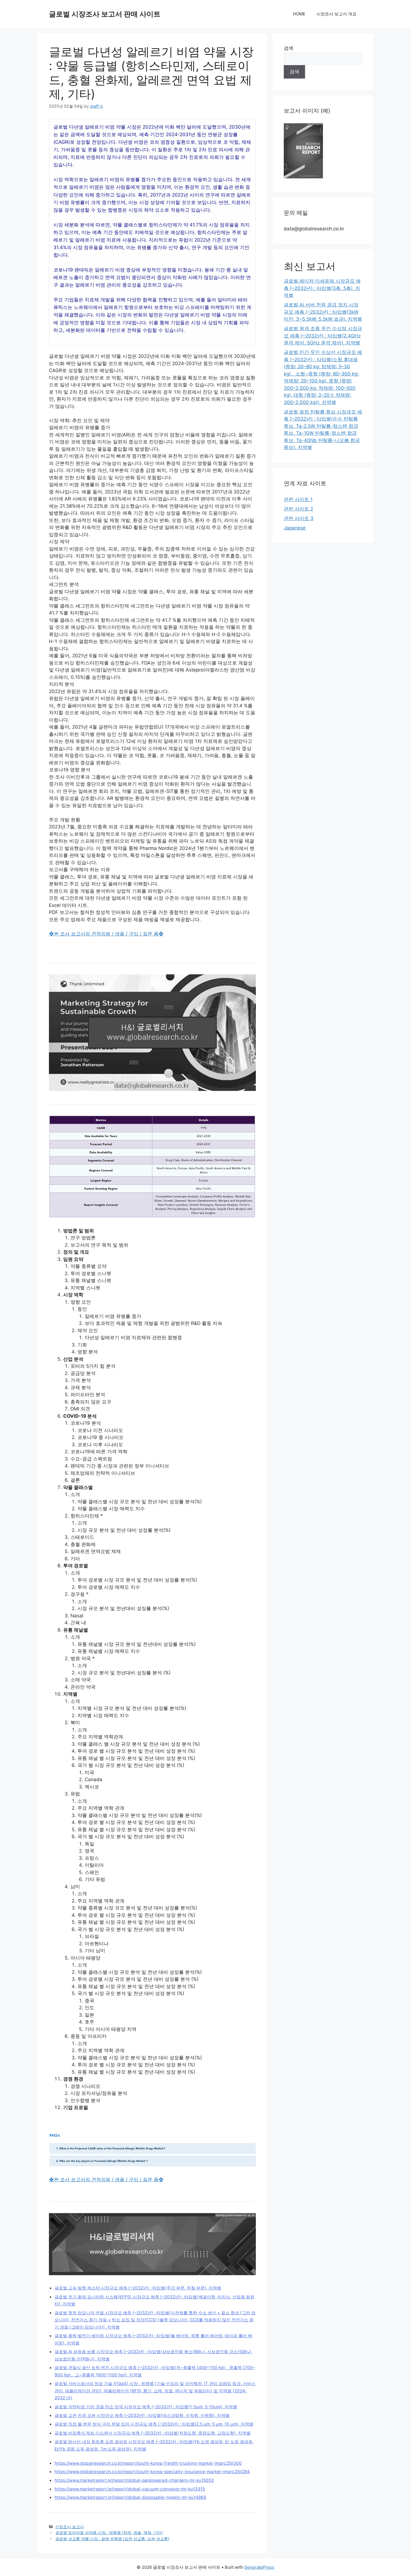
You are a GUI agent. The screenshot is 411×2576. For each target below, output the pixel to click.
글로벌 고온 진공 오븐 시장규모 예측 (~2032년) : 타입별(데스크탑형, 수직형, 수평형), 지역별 (142, 2415)
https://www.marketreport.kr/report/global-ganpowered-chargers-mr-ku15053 (134, 2480)
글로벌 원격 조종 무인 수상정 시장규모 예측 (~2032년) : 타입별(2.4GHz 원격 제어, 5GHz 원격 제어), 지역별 (323, 336)
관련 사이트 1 (298, 499)
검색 (289, 48)
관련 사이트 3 (299, 518)
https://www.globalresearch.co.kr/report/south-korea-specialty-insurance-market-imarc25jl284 (152, 2472)
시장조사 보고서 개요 (336, 14)
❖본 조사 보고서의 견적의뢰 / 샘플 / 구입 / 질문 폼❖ (106, 934)
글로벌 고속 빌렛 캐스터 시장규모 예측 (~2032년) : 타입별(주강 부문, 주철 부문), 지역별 (138, 2288)
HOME (299, 14)
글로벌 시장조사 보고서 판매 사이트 (105, 14)
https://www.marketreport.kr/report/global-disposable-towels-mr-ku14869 (130, 2497)
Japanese (295, 528)
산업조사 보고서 (70, 2527)
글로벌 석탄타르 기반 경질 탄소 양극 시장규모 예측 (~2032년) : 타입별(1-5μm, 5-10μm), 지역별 (146, 2407)
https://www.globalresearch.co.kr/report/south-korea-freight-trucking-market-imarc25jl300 (148, 2463)
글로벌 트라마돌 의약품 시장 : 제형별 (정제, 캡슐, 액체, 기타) (109, 2533)
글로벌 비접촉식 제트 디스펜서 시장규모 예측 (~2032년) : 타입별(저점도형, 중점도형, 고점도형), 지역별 (153, 2433)
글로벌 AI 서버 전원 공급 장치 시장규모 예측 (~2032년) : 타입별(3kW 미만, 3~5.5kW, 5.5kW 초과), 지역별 (323, 312)
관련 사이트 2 (298, 509)
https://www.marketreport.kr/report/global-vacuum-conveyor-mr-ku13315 (130, 2489)
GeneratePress (259, 2567)
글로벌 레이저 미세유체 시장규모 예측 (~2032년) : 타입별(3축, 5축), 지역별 (322, 288)
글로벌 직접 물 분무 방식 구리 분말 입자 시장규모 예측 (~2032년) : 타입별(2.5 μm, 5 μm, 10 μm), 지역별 (154, 2424)
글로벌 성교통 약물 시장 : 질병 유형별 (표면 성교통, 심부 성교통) (112, 2539)
